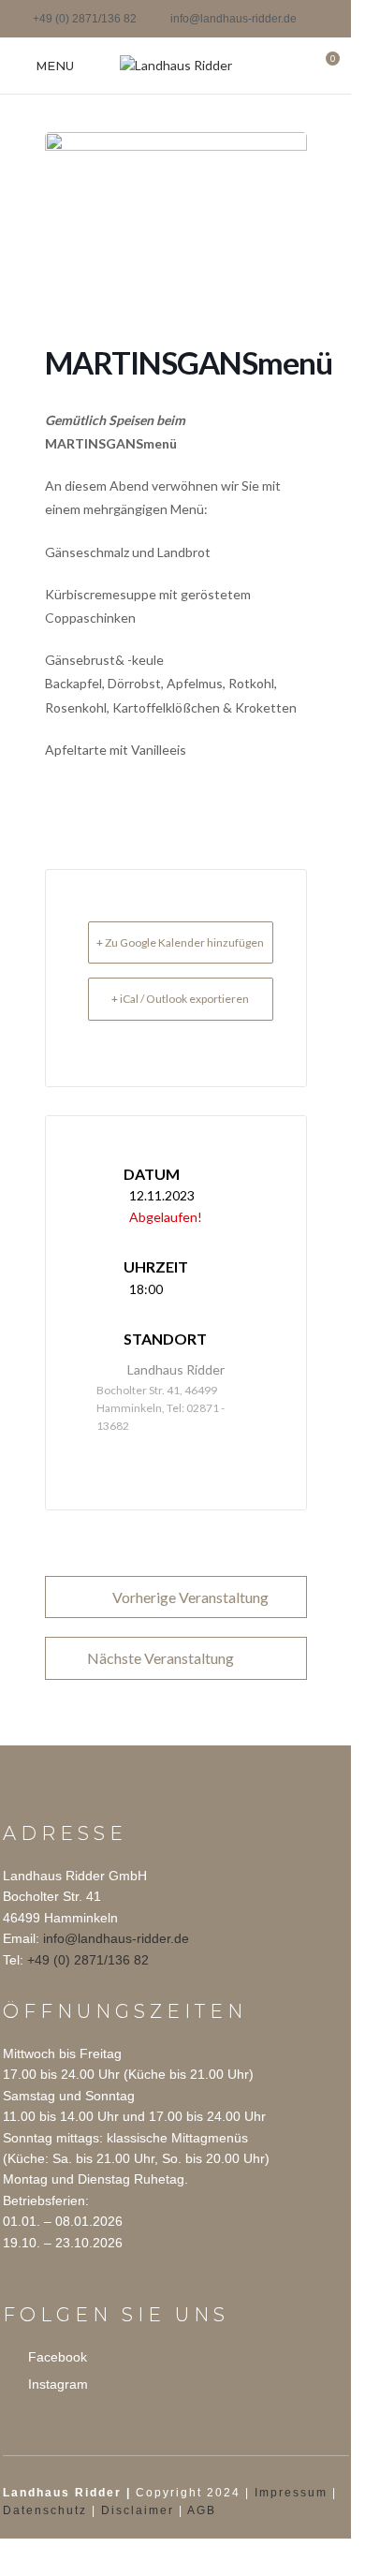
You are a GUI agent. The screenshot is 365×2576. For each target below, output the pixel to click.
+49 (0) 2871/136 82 (88, 1960)
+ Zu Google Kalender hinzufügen (180, 942)
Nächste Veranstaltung (161, 1658)
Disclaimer (138, 2510)
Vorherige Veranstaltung (190, 1597)
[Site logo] (176, 64)
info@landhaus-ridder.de (116, 1938)
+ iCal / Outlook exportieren (180, 999)
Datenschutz (45, 2510)
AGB (202, 2510)
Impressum (291, 2493)
